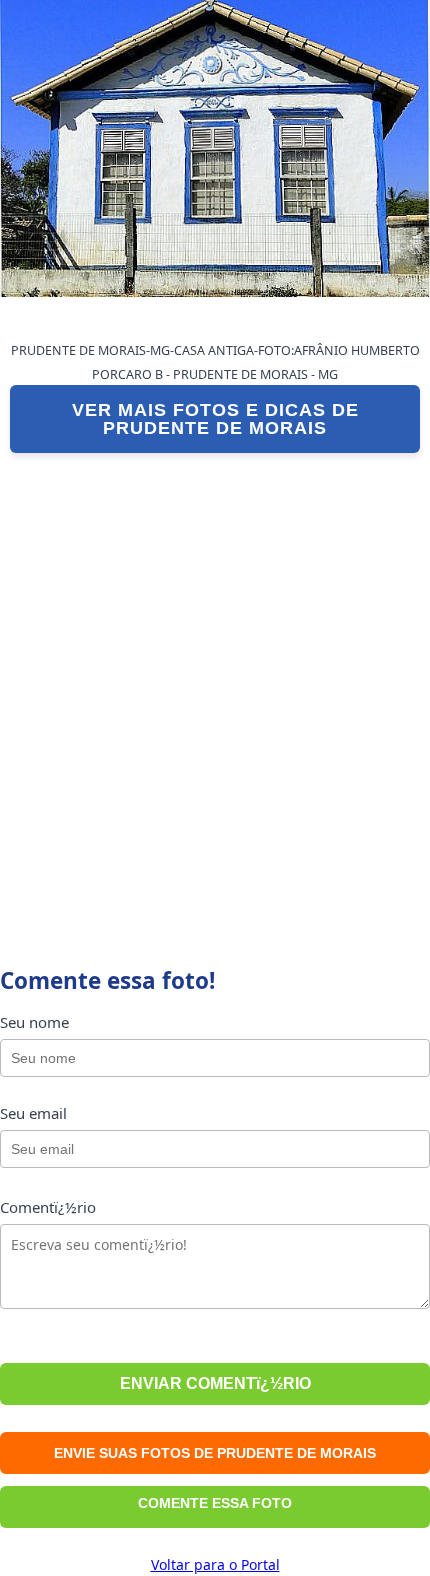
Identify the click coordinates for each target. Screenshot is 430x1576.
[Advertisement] (215, 688)
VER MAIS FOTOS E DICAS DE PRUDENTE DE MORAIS (215, 419)
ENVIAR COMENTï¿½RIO (215, 1383)
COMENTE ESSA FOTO (215, 1503)
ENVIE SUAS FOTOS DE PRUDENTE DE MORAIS (215, 1453)
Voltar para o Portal (215, 1564)
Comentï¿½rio (48, 1207)
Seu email (33, 1113)
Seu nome (34, 1022)
